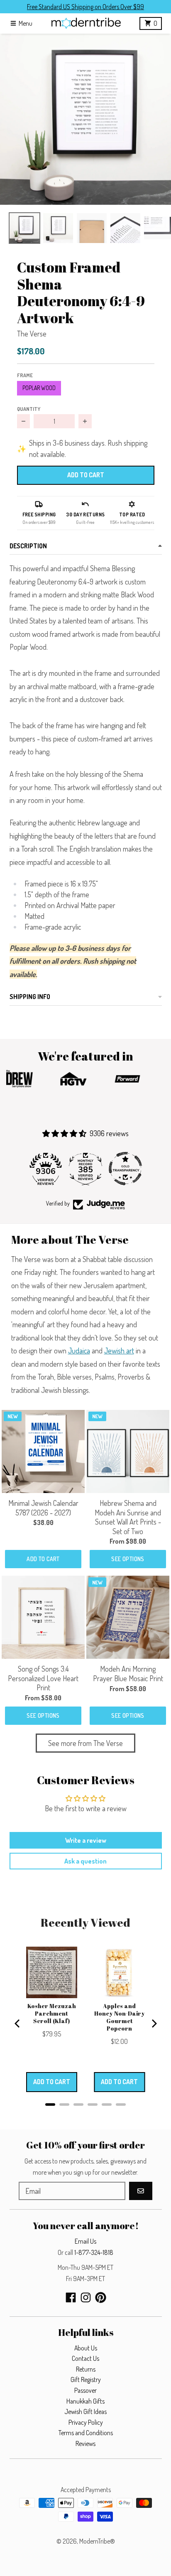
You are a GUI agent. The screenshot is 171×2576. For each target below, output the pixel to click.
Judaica (79, 1351)
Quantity (29, 409)
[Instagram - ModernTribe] (86, 2297)
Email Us (85, 2241)
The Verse (32, 334)
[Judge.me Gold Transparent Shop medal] (125, 1169)
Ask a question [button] (85, 1861)
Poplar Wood (39, 388)
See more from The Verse (85, 1743)
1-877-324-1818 (94, 2252)
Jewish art (119, 1351)
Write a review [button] (86, 1840)
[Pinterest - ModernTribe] (101, 2297)
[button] (85, 119)
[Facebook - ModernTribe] (71, 2297)
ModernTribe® (97, 2541)
